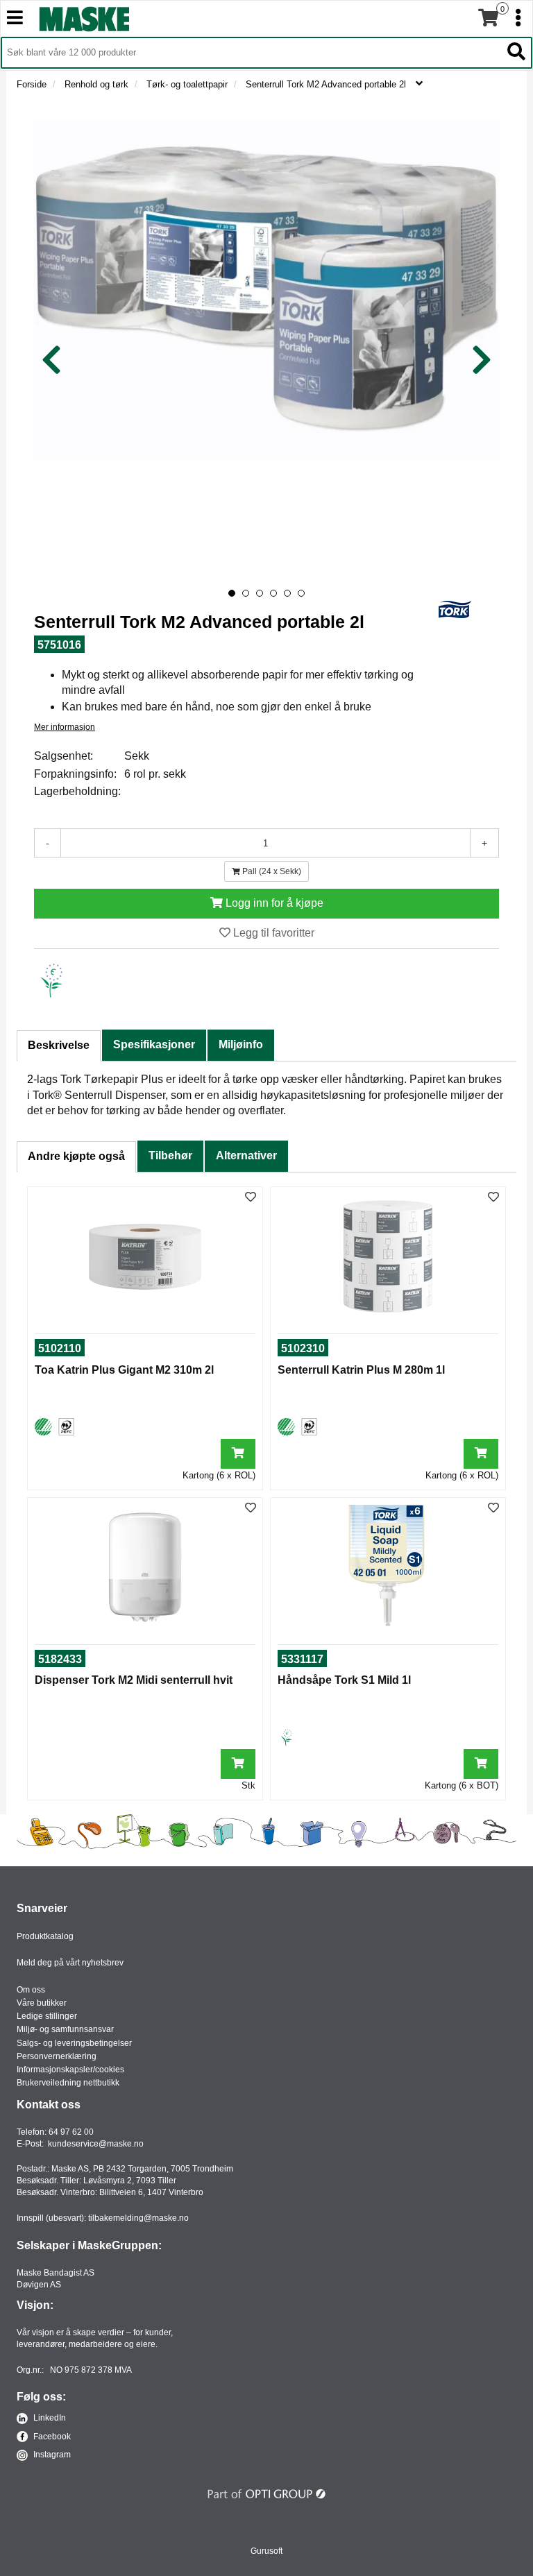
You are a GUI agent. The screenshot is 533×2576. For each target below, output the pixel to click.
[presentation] (51, 360)
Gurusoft (266, 2551)
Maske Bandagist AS (56, 2273)
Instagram (51, 2455)
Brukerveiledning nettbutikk (68, 2083)
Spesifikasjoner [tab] (154, 1044)
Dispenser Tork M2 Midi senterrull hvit (134, 1680)
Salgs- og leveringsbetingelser (74, 2043)
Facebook (51, 2437)
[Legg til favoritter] (251, 1198)
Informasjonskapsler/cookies (70, 2070)
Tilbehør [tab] (170, 1155)
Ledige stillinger (47, 2016)
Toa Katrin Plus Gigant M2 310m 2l (124, 1370)
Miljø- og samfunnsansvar (65, 2029)
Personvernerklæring (57, 2056)
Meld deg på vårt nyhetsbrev (70, 1963)
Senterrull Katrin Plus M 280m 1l (361, 1370)
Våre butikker (42, 2003)
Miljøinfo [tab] (241, 1044)
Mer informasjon (65, 727)
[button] (232, 593)
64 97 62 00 (71, 2132)
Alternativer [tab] (246, 1155)
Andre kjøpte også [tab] (76, 1156)
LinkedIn (49, 2418)
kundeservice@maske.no (96, 2144)
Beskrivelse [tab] (59, 1045)
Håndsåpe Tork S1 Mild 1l (344, 1680)
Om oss (31, 1990)
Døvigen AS (39, 2285)
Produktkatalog (45, 1936)
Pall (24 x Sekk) (271, 871)
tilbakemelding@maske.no (138, 2218)
